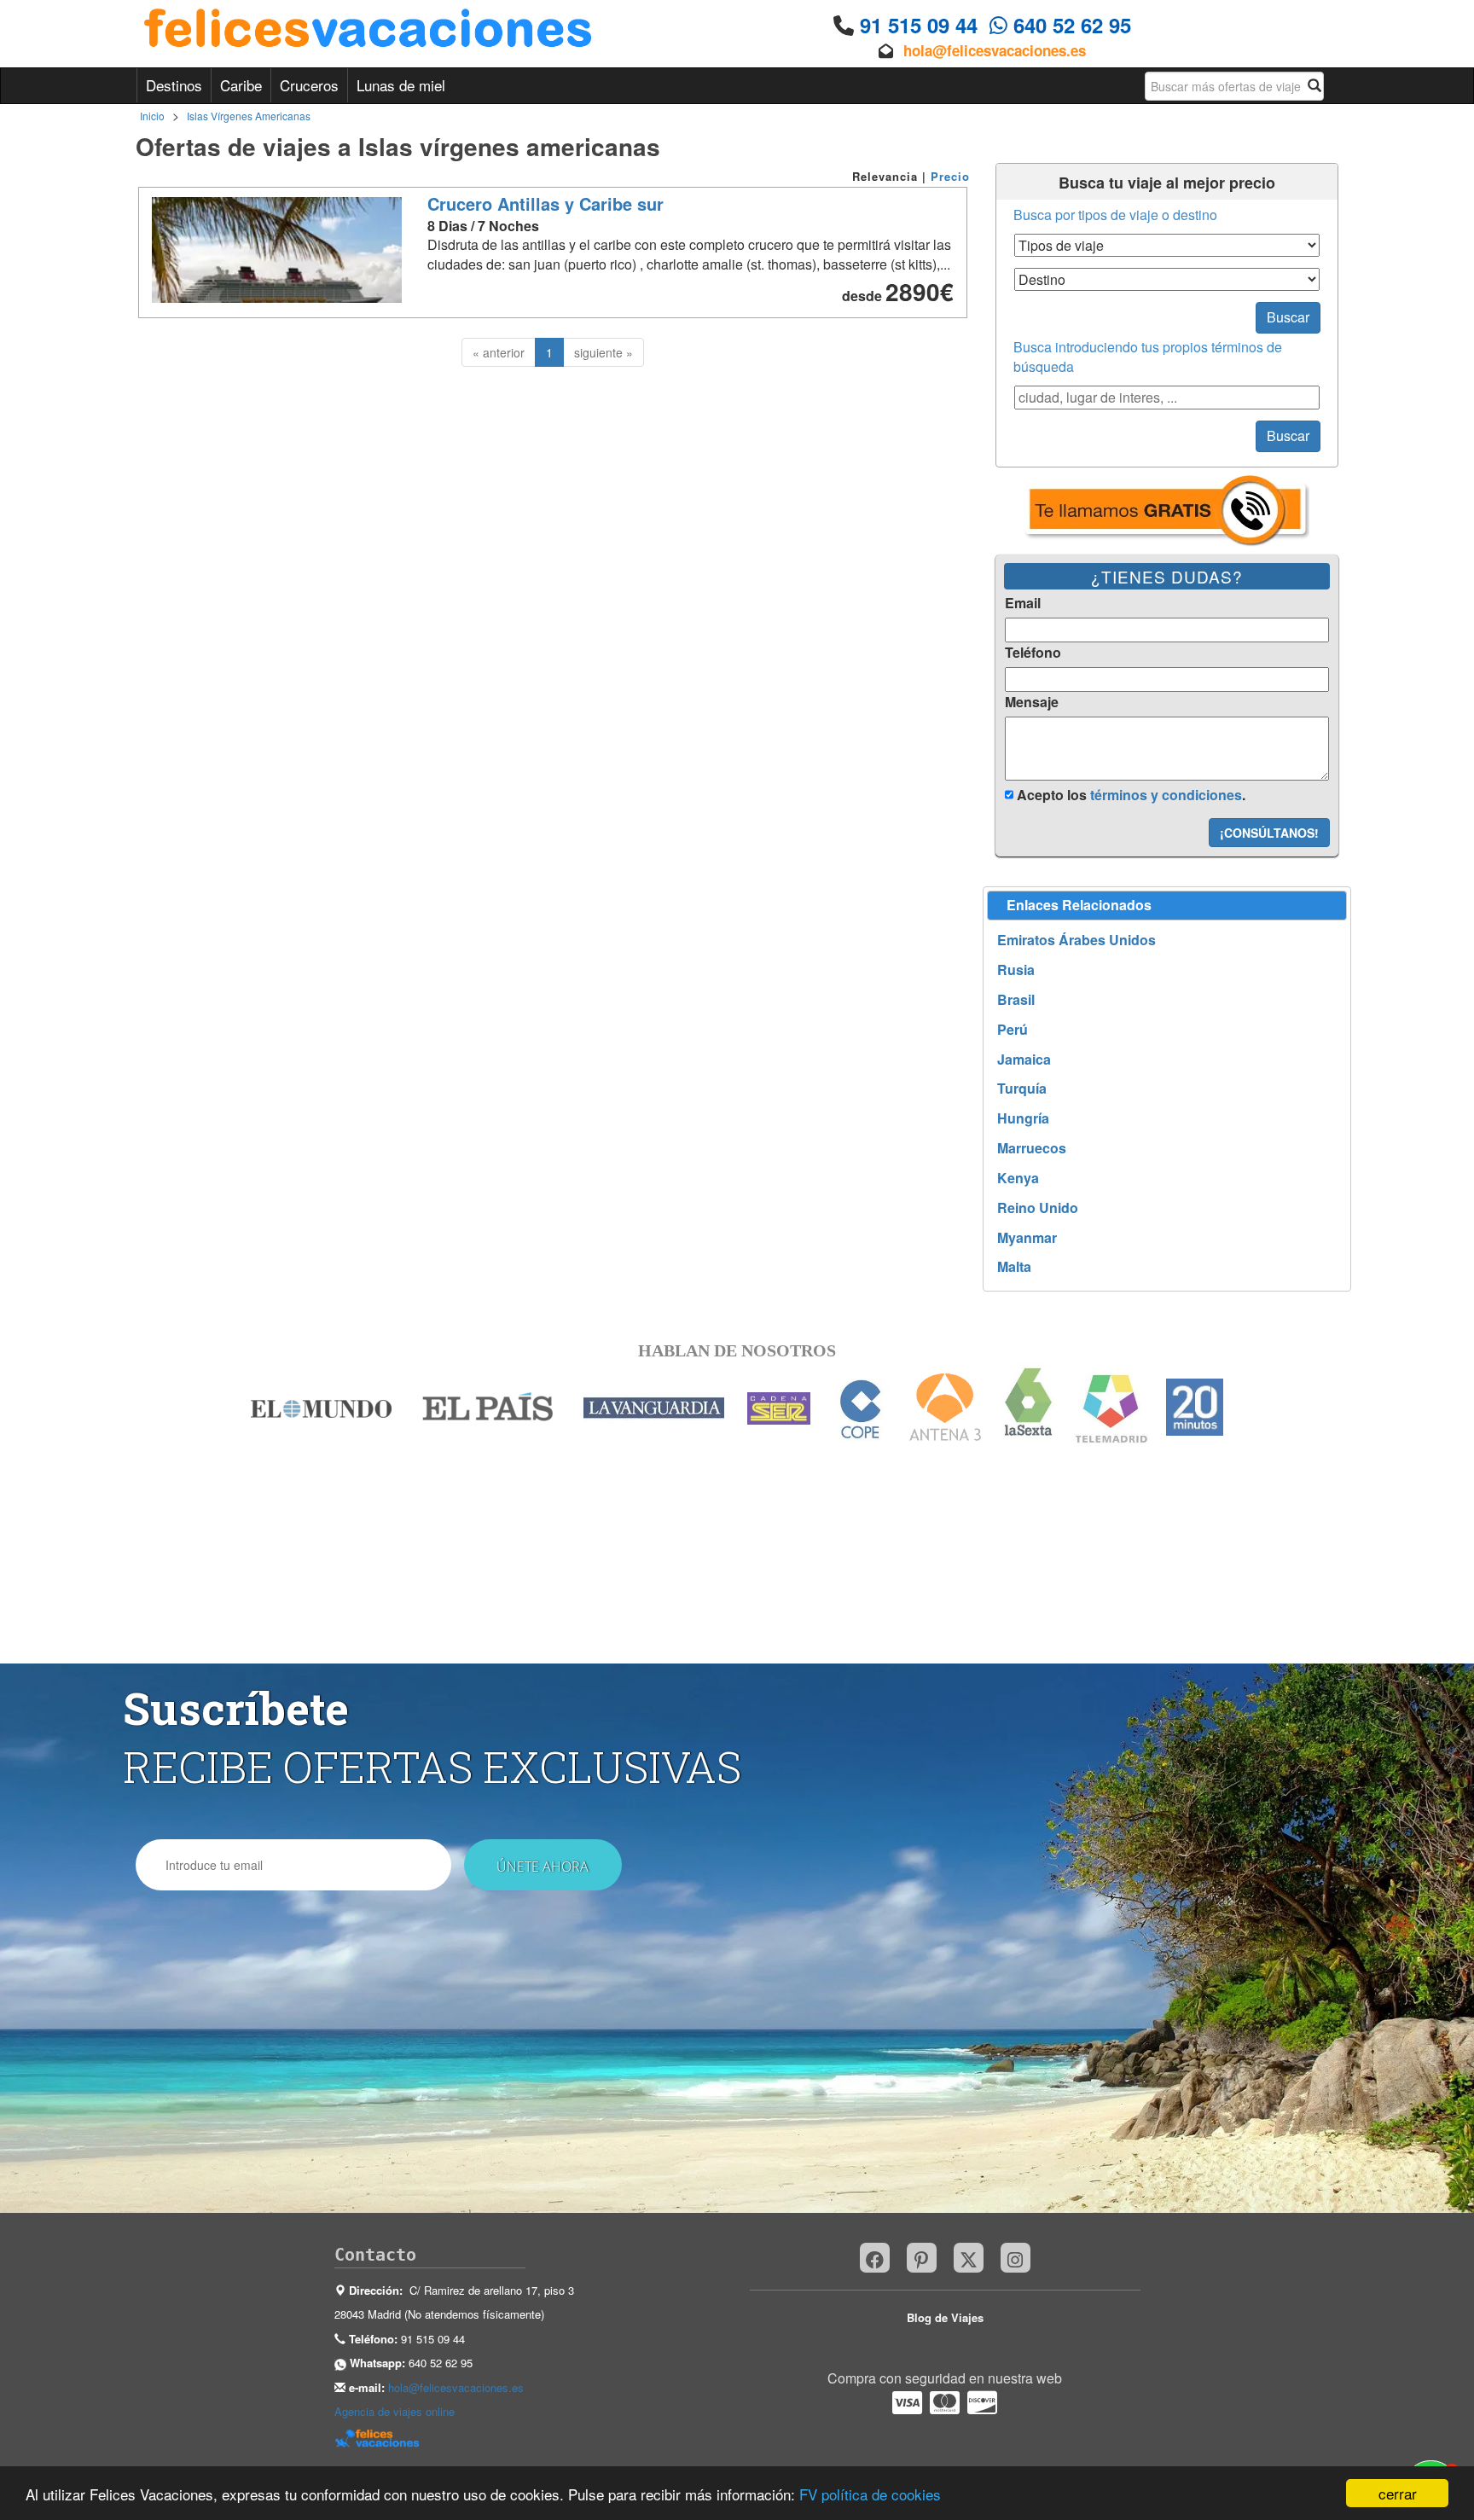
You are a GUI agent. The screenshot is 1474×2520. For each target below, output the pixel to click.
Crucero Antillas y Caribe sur (545, 203)
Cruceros (309, 85)
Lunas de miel (401, 85)
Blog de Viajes (945, 2317)
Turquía (1022, 1089)
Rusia (1016, 970)
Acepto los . (1129, 795)
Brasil (1016, 1000)
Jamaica (1024, 1060)
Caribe (241, 85)
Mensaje (1032, 702)
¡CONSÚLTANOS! (1269, 833)
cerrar (1398, 2493)
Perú (1013, 1030)
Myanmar (1027, 1238)
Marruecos (1032, 1148)
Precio (950, 176)
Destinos (174, 85)
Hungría (1023, 1118)
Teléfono (1033, 653)
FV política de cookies (870, 2494)
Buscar (1288, 317)
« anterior (499, 352)
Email (1023, 603)
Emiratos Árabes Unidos (1076, 940)
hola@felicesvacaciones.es (995, 50)
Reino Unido (1038, 1208)
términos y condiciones (1166, 795)
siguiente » (604, 352)
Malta (1014, 1267)
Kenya (1018, 1178)
